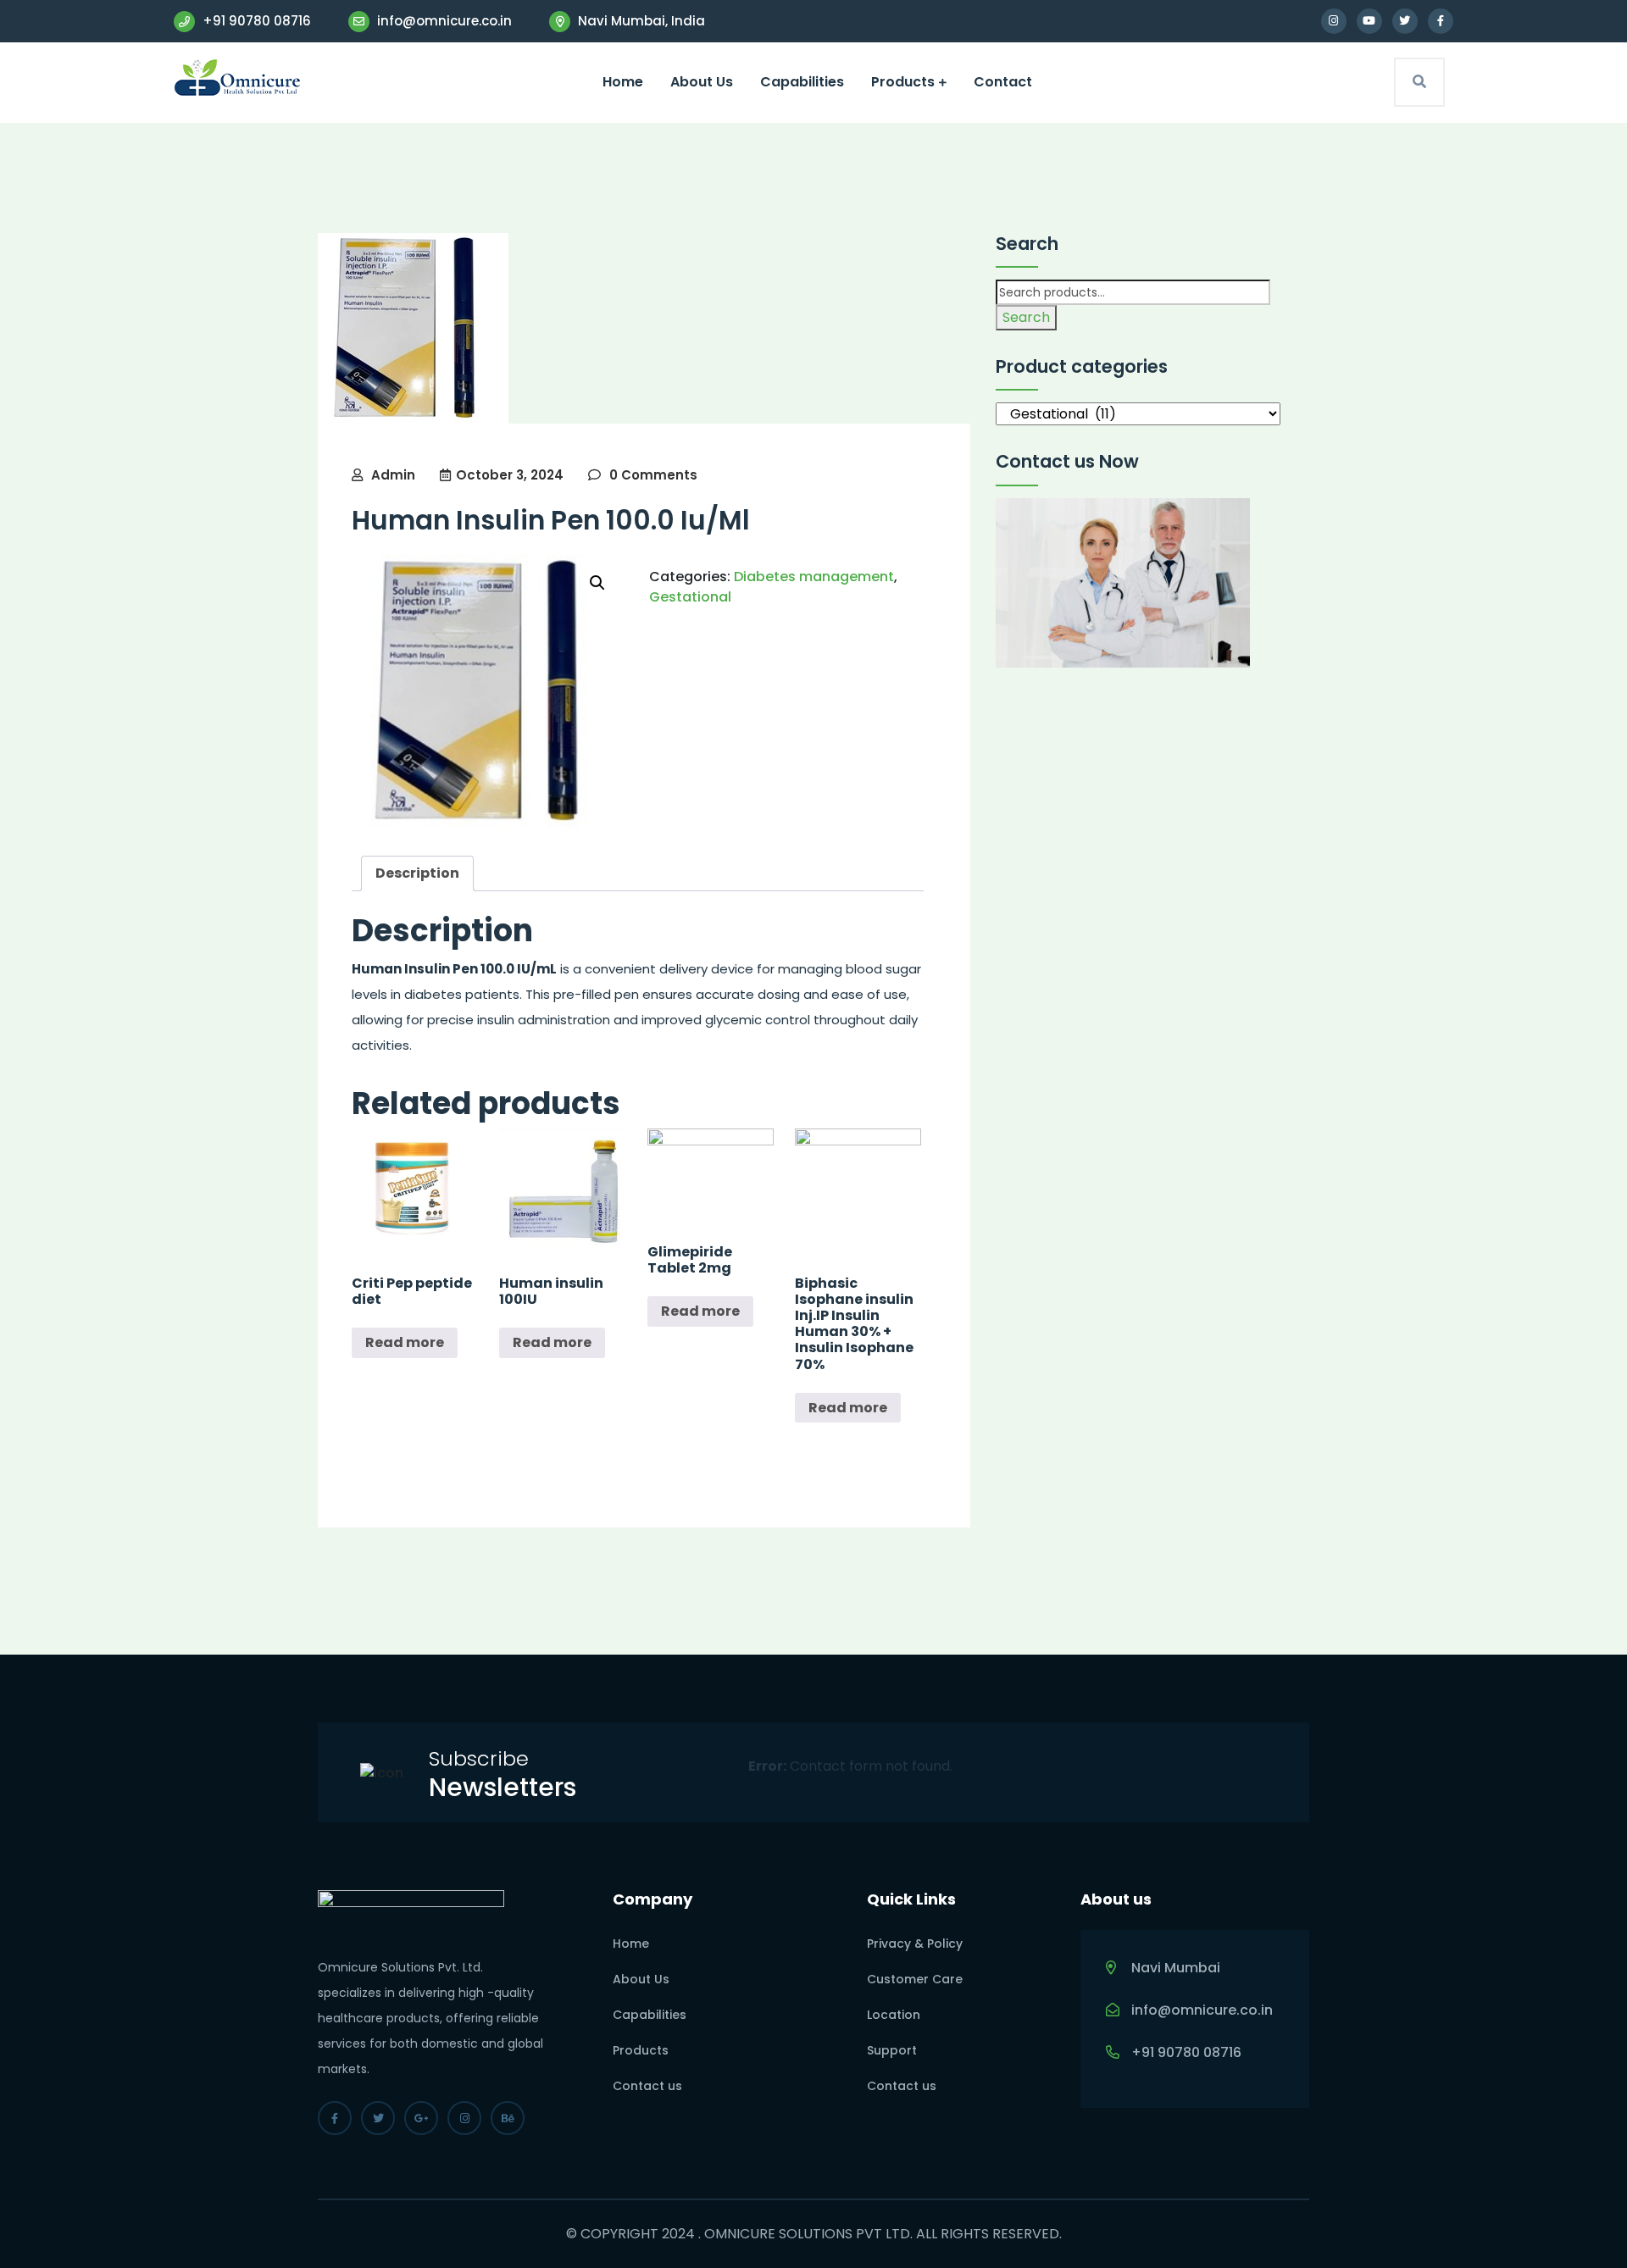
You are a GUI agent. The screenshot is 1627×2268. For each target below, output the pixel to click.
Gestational (690, 597)
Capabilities (802, 82)
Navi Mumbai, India (640, 21)
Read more (405, 1342)
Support (892, 2050)
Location (894, 2015)
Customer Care (915, 1979)
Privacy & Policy (915, 1944)
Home (623, 82)
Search (1026, 317)
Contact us (647, 2086)
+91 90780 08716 (255, 21)
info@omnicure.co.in (443, 21)
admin (393, 475)
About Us (702, 82)
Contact (1003, 82)
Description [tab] (417, 873)
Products (903, 82)
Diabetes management (814, 577)
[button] (597, 583)
